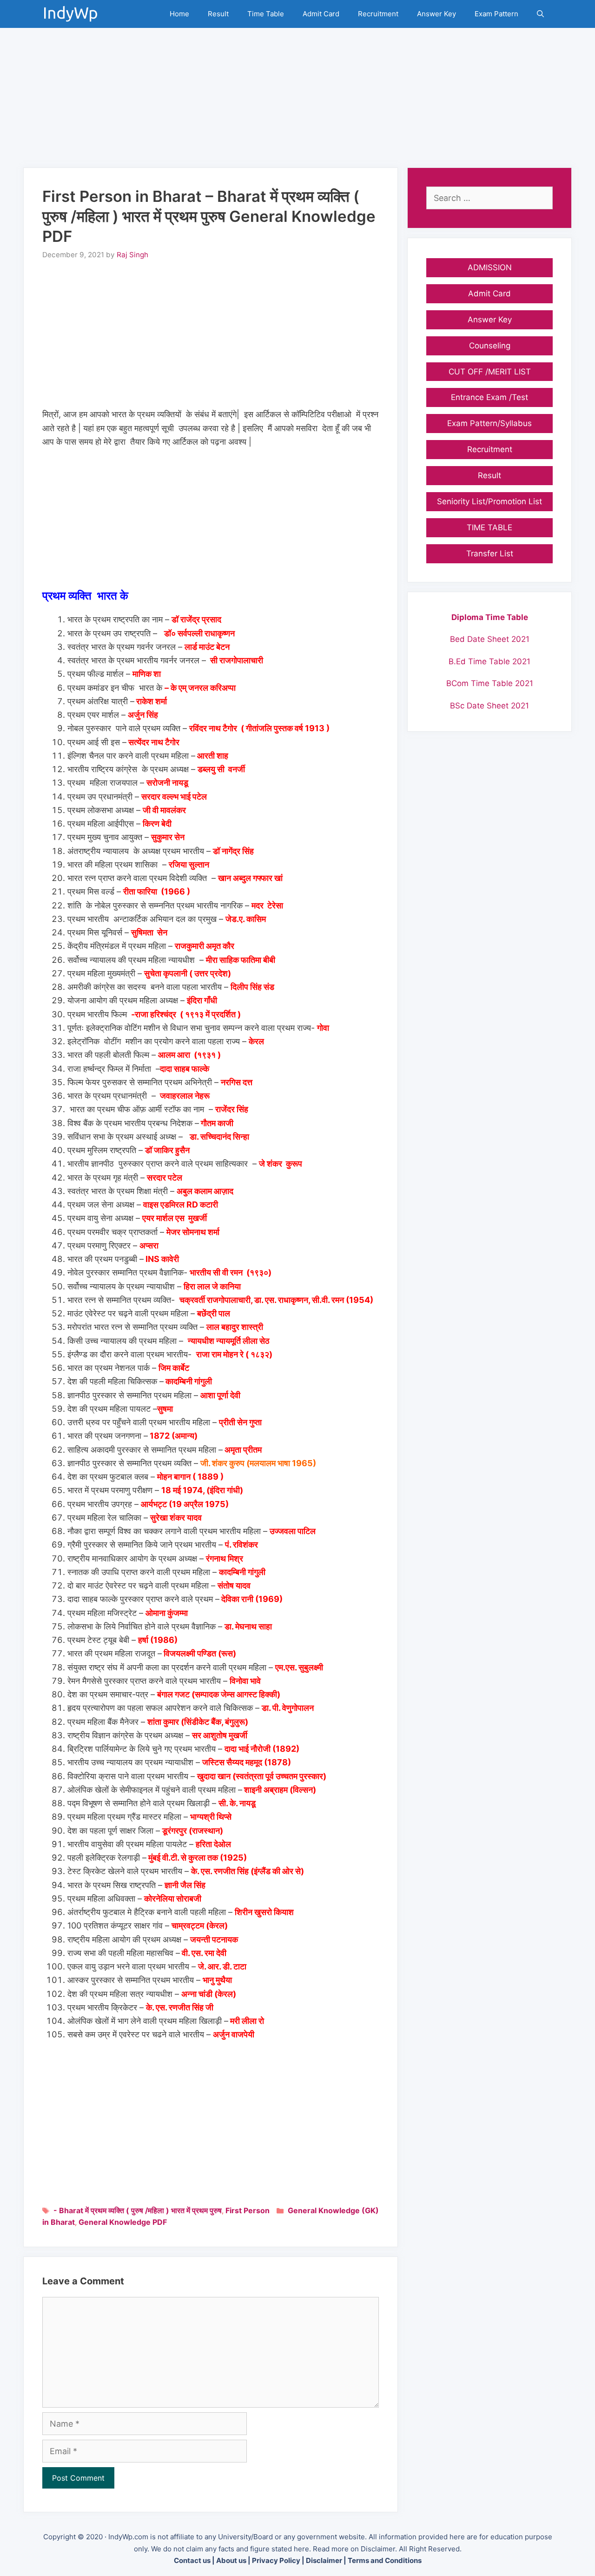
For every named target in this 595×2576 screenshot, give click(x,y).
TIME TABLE (489, 527)
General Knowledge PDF (123, 2222)
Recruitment (378, 14)
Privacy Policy (276, 2560)
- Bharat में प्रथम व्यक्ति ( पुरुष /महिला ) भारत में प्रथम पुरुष (138, 2210)
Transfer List (490, 554)
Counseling (490, 346)
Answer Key (436, 14)
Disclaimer (324, 2560)
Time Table (266, 14)
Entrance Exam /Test (489, 397)
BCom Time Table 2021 (490, 683)
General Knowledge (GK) (333, 2210)
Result (218, 14)
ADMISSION (490, 267)
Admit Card (321, 14)
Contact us (192, 2560)
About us (231, 2560)
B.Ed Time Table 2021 (489, 661)
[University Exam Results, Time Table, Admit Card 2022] (73, 14)
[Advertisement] (297, 93)
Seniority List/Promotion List (489, 501)
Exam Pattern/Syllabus (489, 423)
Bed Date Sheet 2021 (490, 639)
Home (179, 14)
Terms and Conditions (385, 2560)
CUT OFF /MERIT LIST (490, 372)
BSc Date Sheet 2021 (489, 706)
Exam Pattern (496, 14)
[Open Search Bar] (540, 14)
